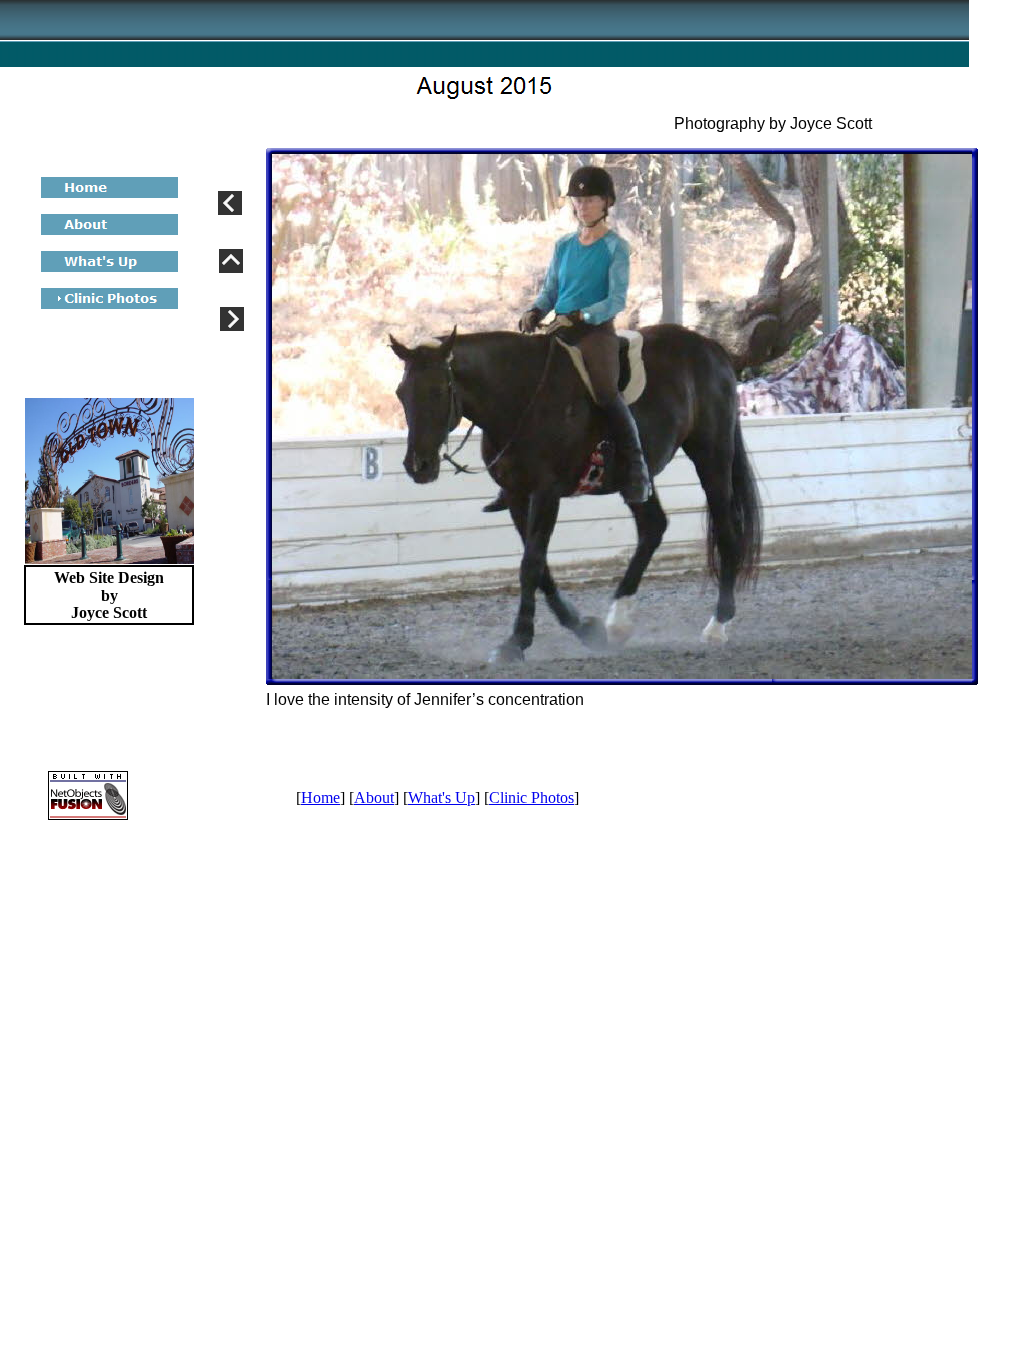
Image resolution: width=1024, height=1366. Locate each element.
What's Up (441, 797)
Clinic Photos (531, 797)
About (374, 797)
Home (320, 797)
